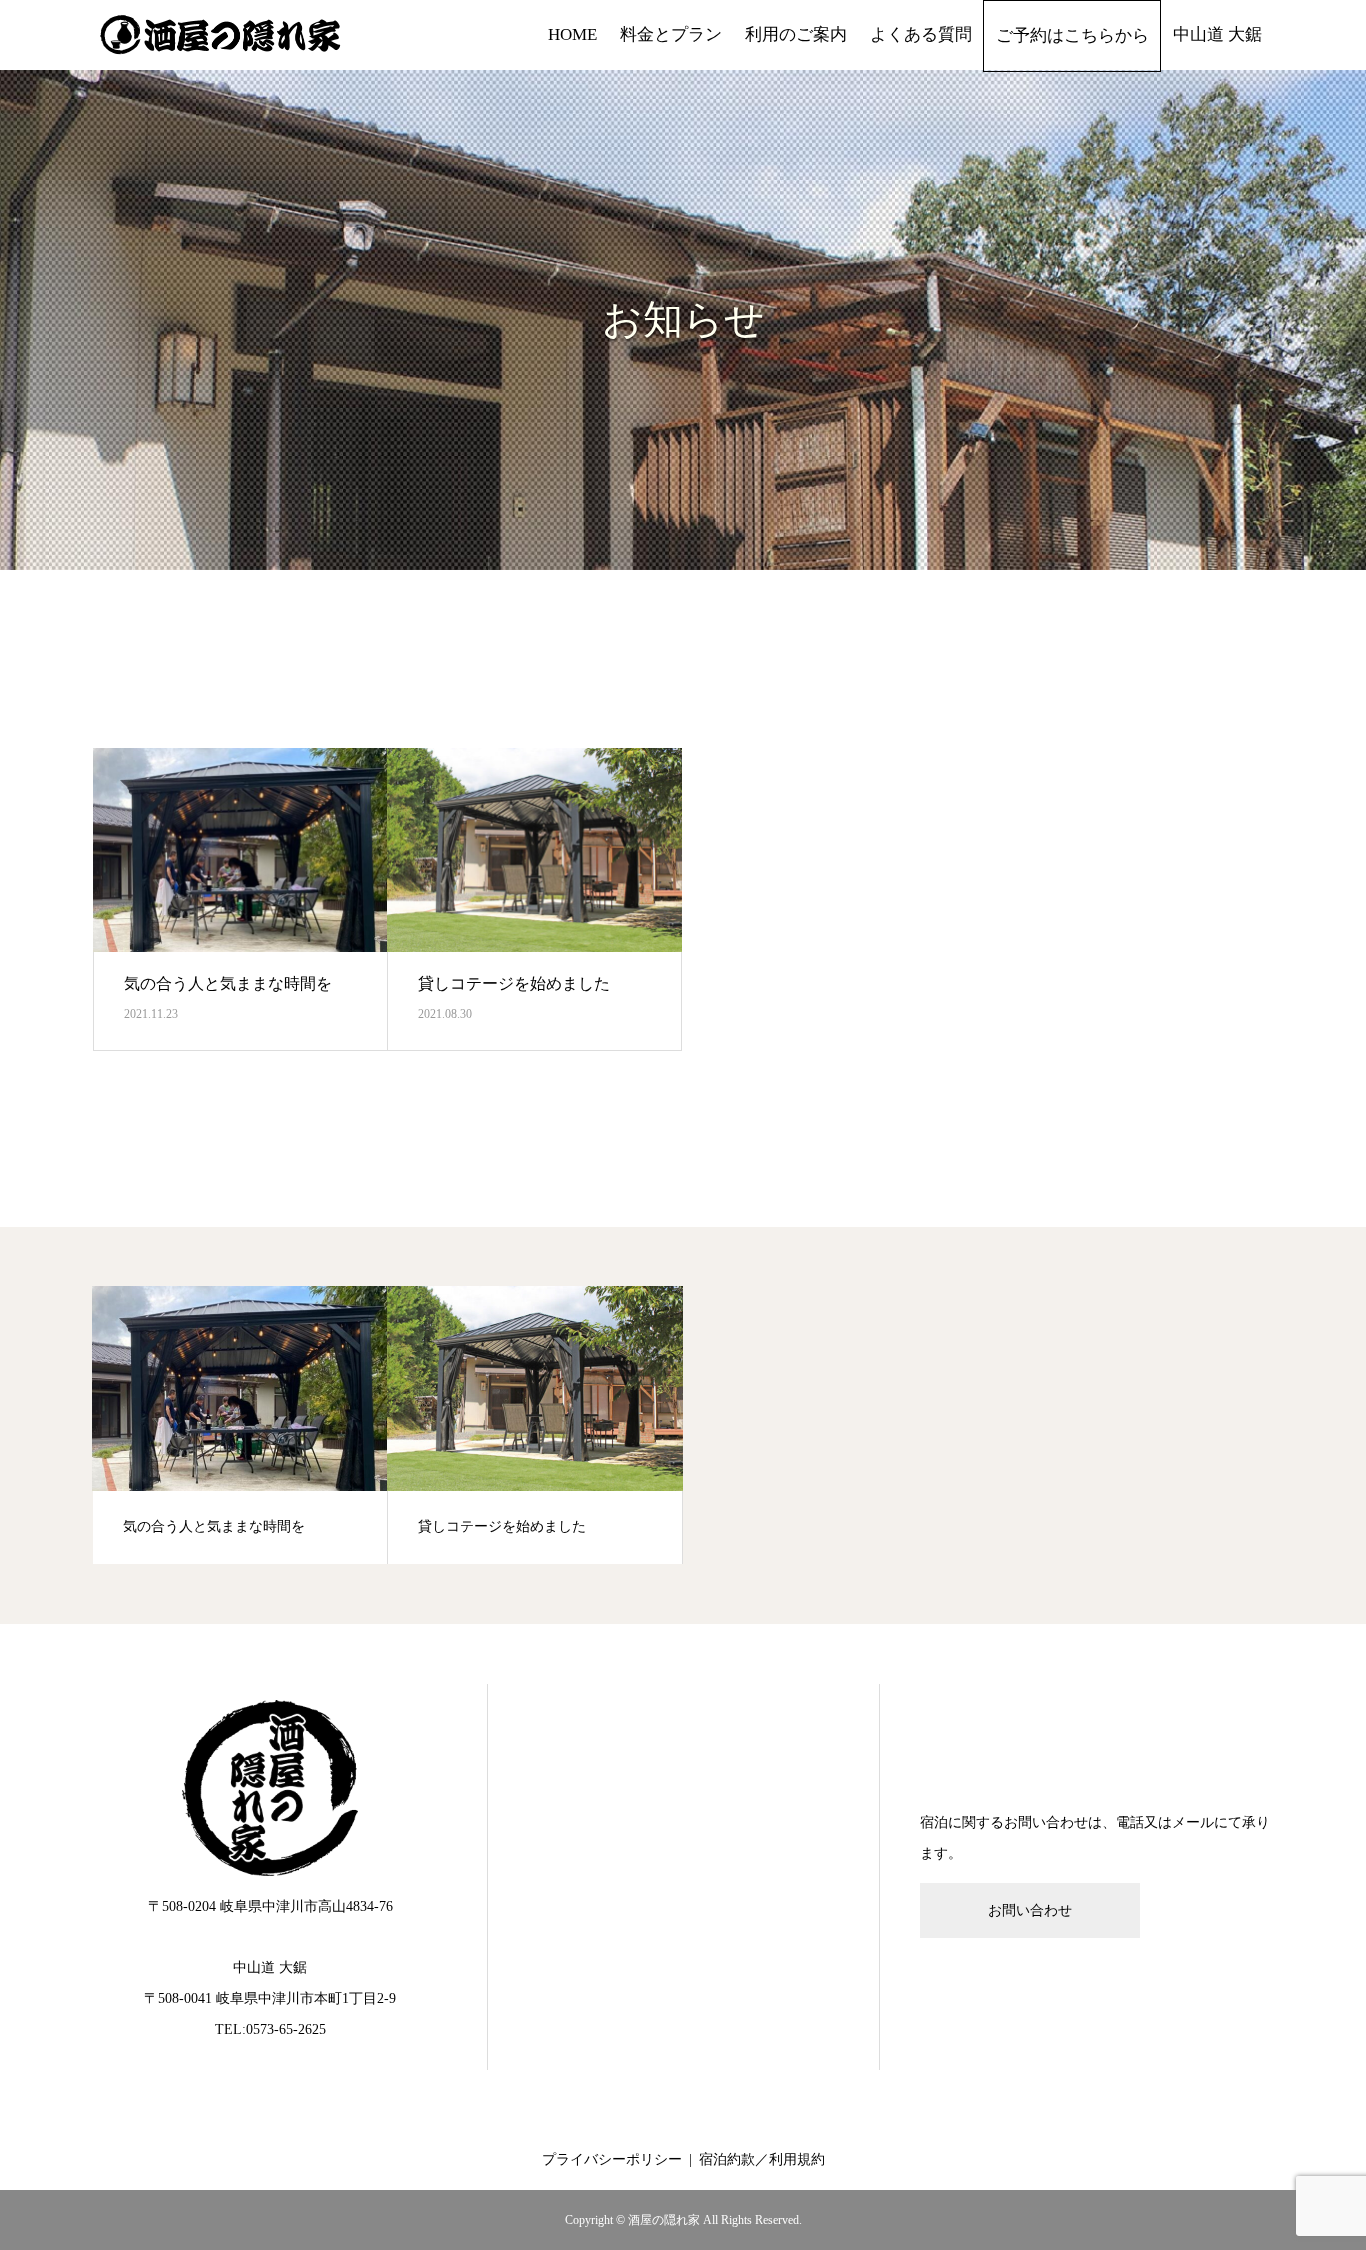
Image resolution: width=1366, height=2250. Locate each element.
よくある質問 (921, 34)
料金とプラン (671, 34)
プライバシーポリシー (612, 2159)
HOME (572, 34)
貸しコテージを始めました (514, 983)
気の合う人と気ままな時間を (228, 983)
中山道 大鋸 (1217, 34)
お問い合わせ (1030, 1910)
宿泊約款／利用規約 (762, 2159)
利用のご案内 (796, 34)
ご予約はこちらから (1072, 35)
